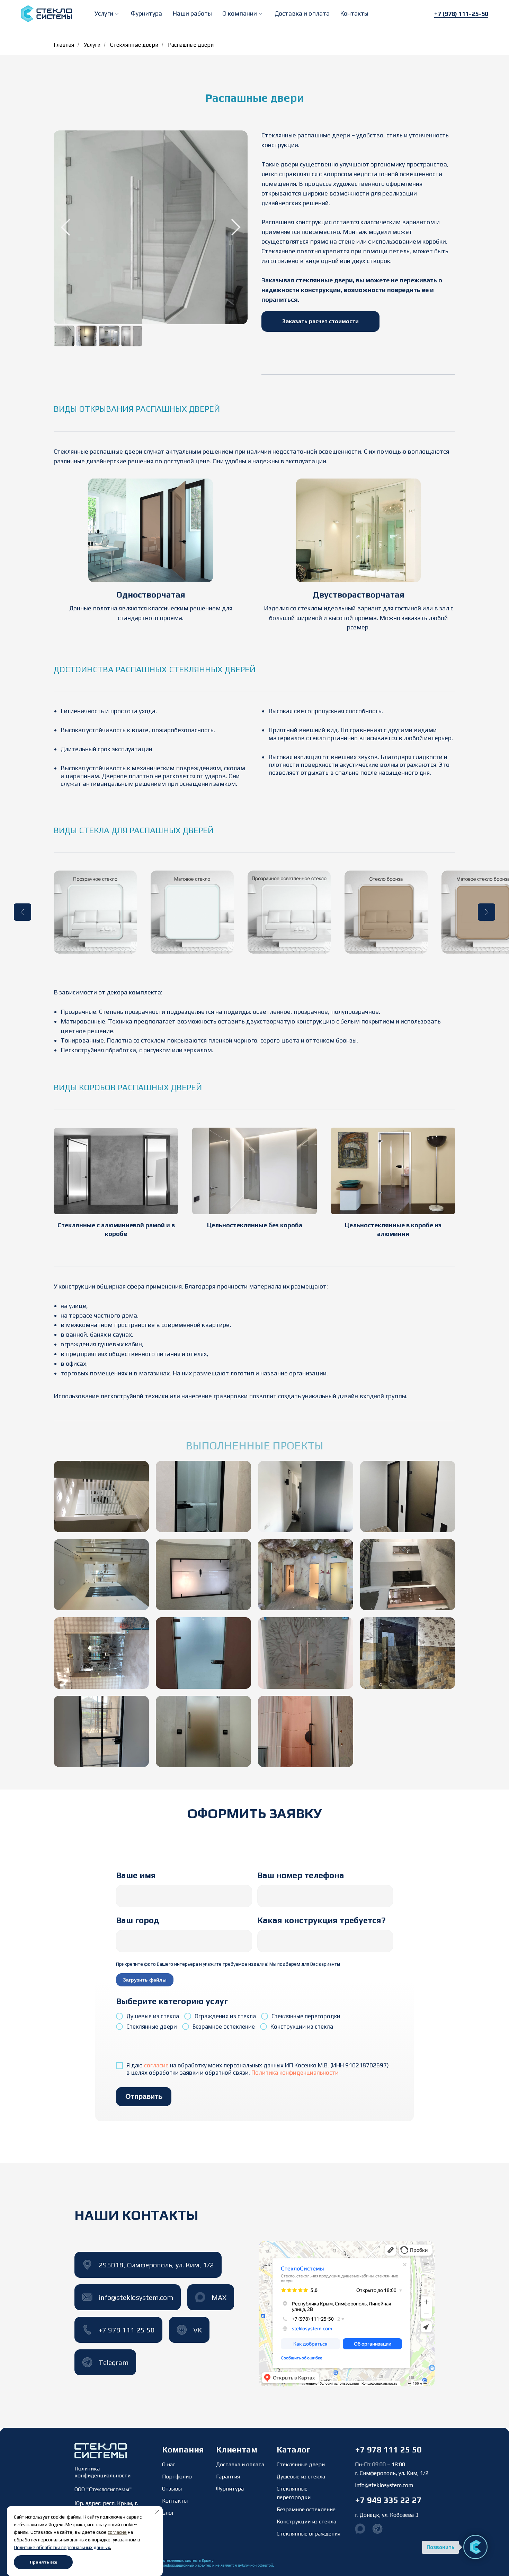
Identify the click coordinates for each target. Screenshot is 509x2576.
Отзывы (172, 2489)
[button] (108, 13)
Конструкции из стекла (306, 2522)
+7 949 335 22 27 (388, 2500)
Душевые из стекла (301, 2477)
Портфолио (177, 2477)
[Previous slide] (65, 227)
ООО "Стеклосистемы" (103, 2489)
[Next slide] (236, 227)
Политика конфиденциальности (295, 2073)
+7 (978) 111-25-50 (461, 14)
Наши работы (192, 13)
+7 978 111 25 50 (388, 2450)
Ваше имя (136, 1875)
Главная (64, 45)
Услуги (92, 45)
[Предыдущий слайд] (23, 912)
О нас (169, 2464)
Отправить (144, 2096)
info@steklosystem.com (384, 2485)
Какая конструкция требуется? (321, 1920)
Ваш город (138, 1920)
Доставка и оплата (302, 13)
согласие (156, 2065)
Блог (168, 2513)
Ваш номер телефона (301, 1875)
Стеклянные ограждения (309, 2534)
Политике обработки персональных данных (62, 2547)
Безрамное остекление (306, 2509)
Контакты (354, 13)
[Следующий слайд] (486, 912)
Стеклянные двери (134, 45)
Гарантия (228, 2477)
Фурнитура (146, 13)
